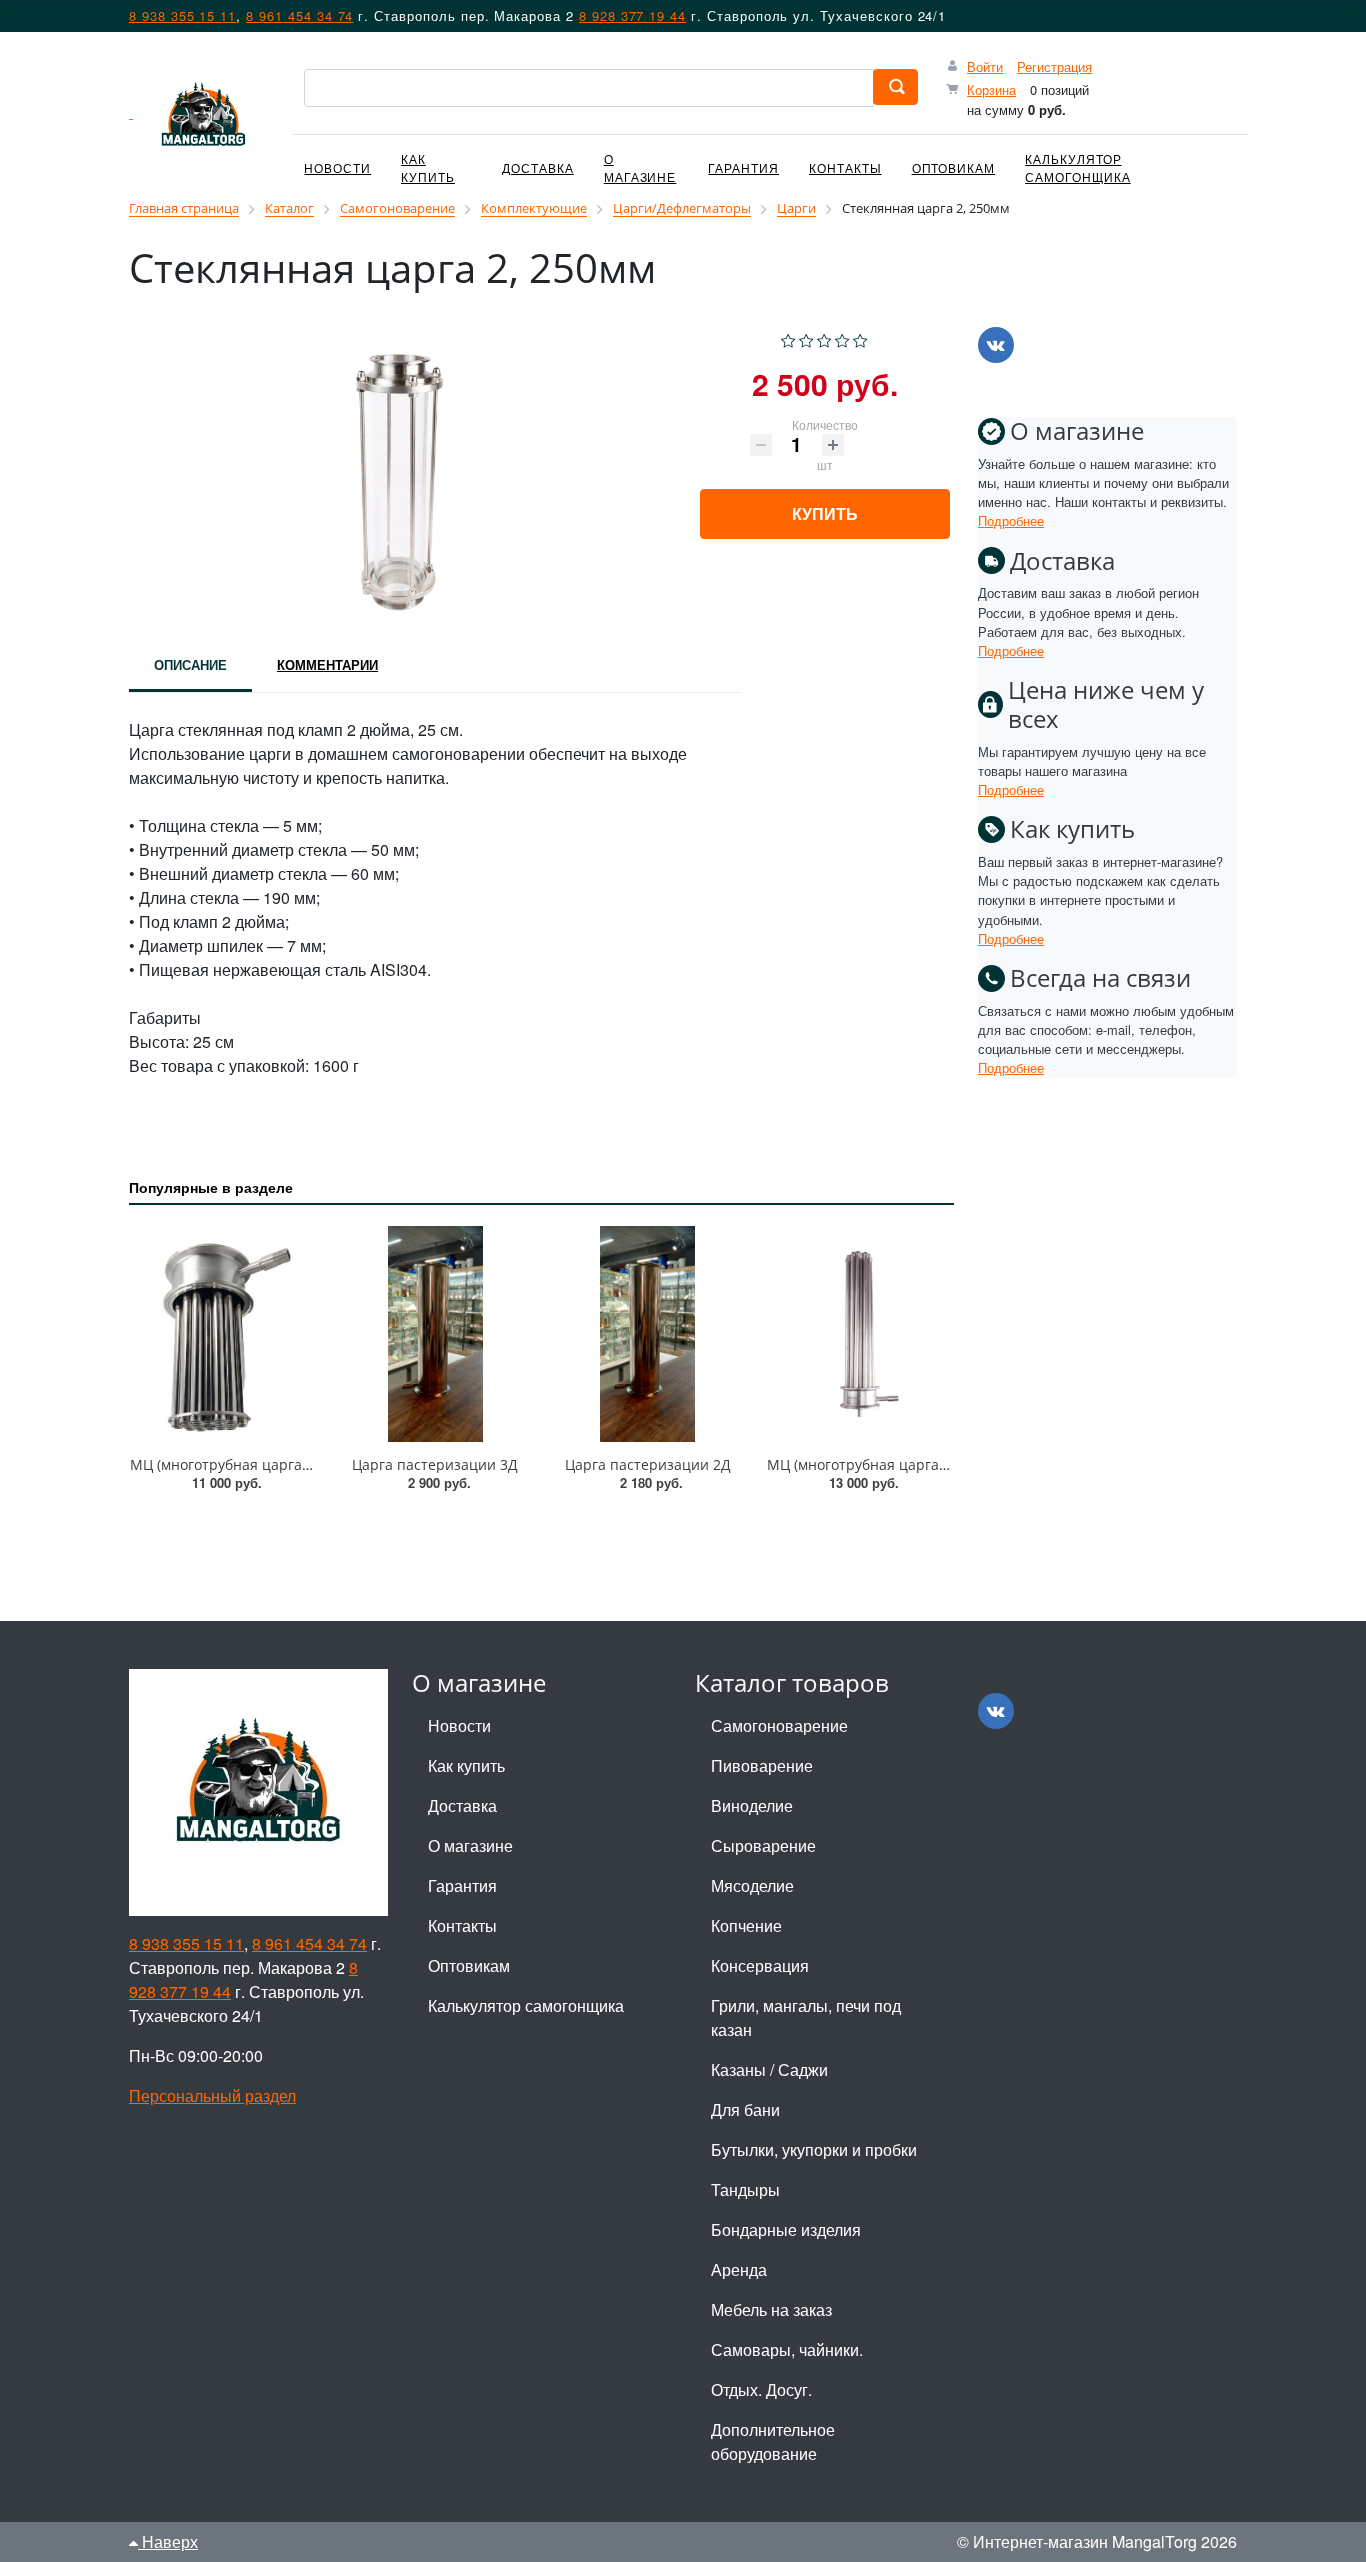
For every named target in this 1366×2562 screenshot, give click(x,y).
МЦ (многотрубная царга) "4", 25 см (252, 1464)
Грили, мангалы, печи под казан (806, 2017)
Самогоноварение (779, 1725)
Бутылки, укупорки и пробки (814, 2149)
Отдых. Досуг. (761, 2389)
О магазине (640, 167)
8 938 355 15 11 (182, 15)
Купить (825, 513)
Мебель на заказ (771, 2309)
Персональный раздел (212, 2095)
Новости (337, 167)
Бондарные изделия (786, 2229)
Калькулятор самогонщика (1077, 167)
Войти (985, 66)
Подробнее (1011, 520)
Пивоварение (762, 1765)
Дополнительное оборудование (773, 2441)
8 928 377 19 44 (632, 15)
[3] (824, 338)
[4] (842, 338)
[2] (806, 338)
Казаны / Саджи (769, 2069)
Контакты (845, 167)
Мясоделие (752, 1885)
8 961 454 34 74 (299, 15)
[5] (860, 338)
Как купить (428, 167)
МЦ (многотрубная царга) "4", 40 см (889, 1464)
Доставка (538, 167)
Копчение (746, 1925)
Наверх (168, 2541)
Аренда (739, 2269)
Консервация (760, 1965)
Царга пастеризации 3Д (435, 1464)
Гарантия (743, 167)
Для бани (745, 2109)
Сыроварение (763, 1845)
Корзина (991, 89)
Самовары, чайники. (787, 2349)
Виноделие (752, 1805)
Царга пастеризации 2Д (648, 1464)
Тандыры (745, 2189)
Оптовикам (954, 167)
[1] (788, 338)
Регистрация (1054, 66)
